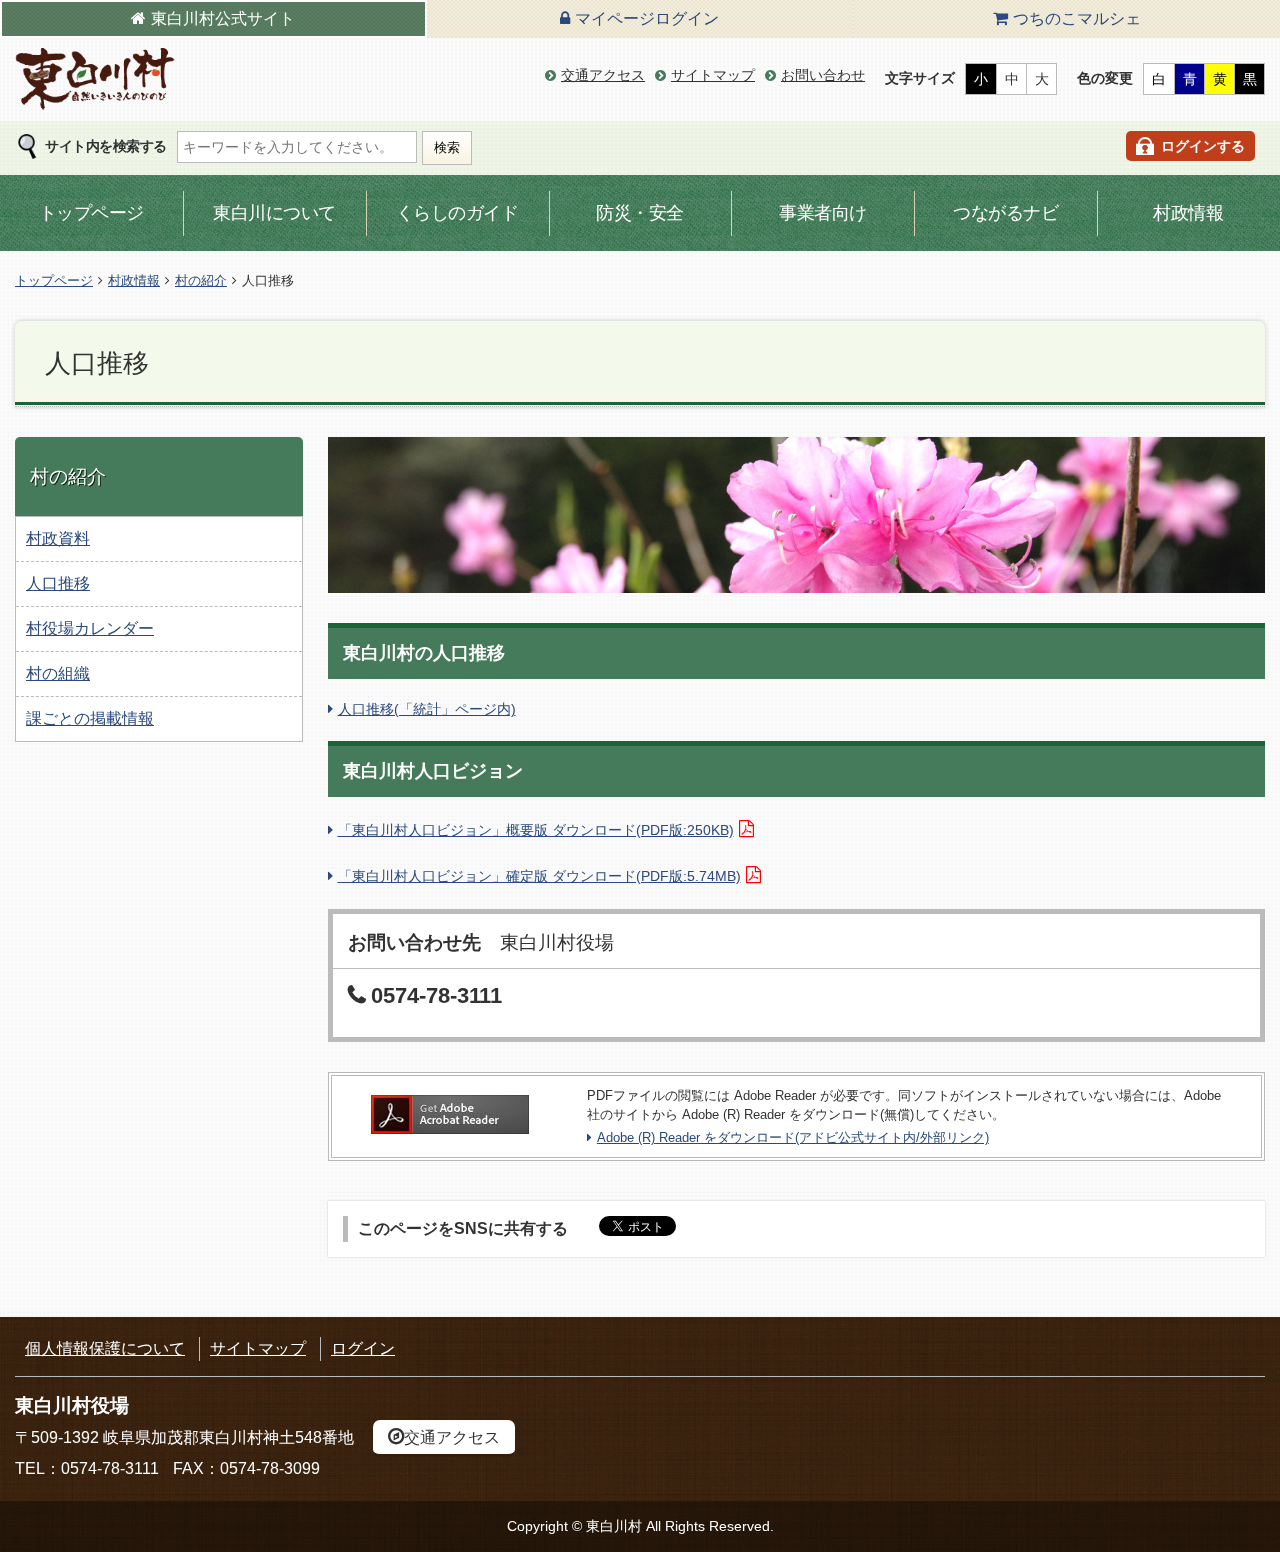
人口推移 (58, 583)
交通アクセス (603, 75)
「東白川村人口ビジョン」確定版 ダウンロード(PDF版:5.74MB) (539, 876)
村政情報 (1188, 213)
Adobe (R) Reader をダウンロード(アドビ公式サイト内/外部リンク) (793, 1137)
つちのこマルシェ (1077, 18)
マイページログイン (647, 18)
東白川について (274, 213)
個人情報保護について (105, 1348)
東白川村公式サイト (223, 18)
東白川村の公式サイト (95, 79)
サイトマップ (713, 75)
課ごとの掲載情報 (90, 718)
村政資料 (58, 538)
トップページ (91, 213)
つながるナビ (1005, 213)
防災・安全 (640, 213)
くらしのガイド (457, 213)
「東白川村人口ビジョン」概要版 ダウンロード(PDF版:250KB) (536, 830)
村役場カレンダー (90, 628)
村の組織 (58, 673)
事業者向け (823, 213)
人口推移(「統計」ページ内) (427, 709)
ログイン (363, 1348)
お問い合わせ (823, 75)
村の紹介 (201, 280)
